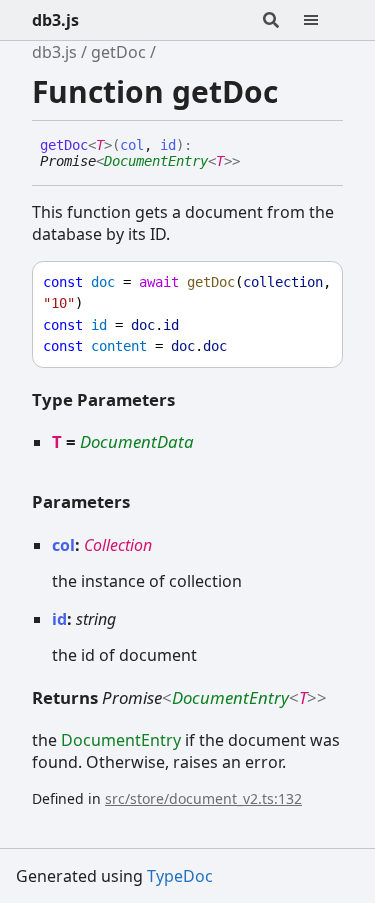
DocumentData (137, 441)
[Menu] (323, 20)
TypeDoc (180, 876)
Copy (309, 282)
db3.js (55, 20)
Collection (118, 545)
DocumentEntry (156, 161)
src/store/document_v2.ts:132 (203, 798)
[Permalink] (255, 162)
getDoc (118, 52)
